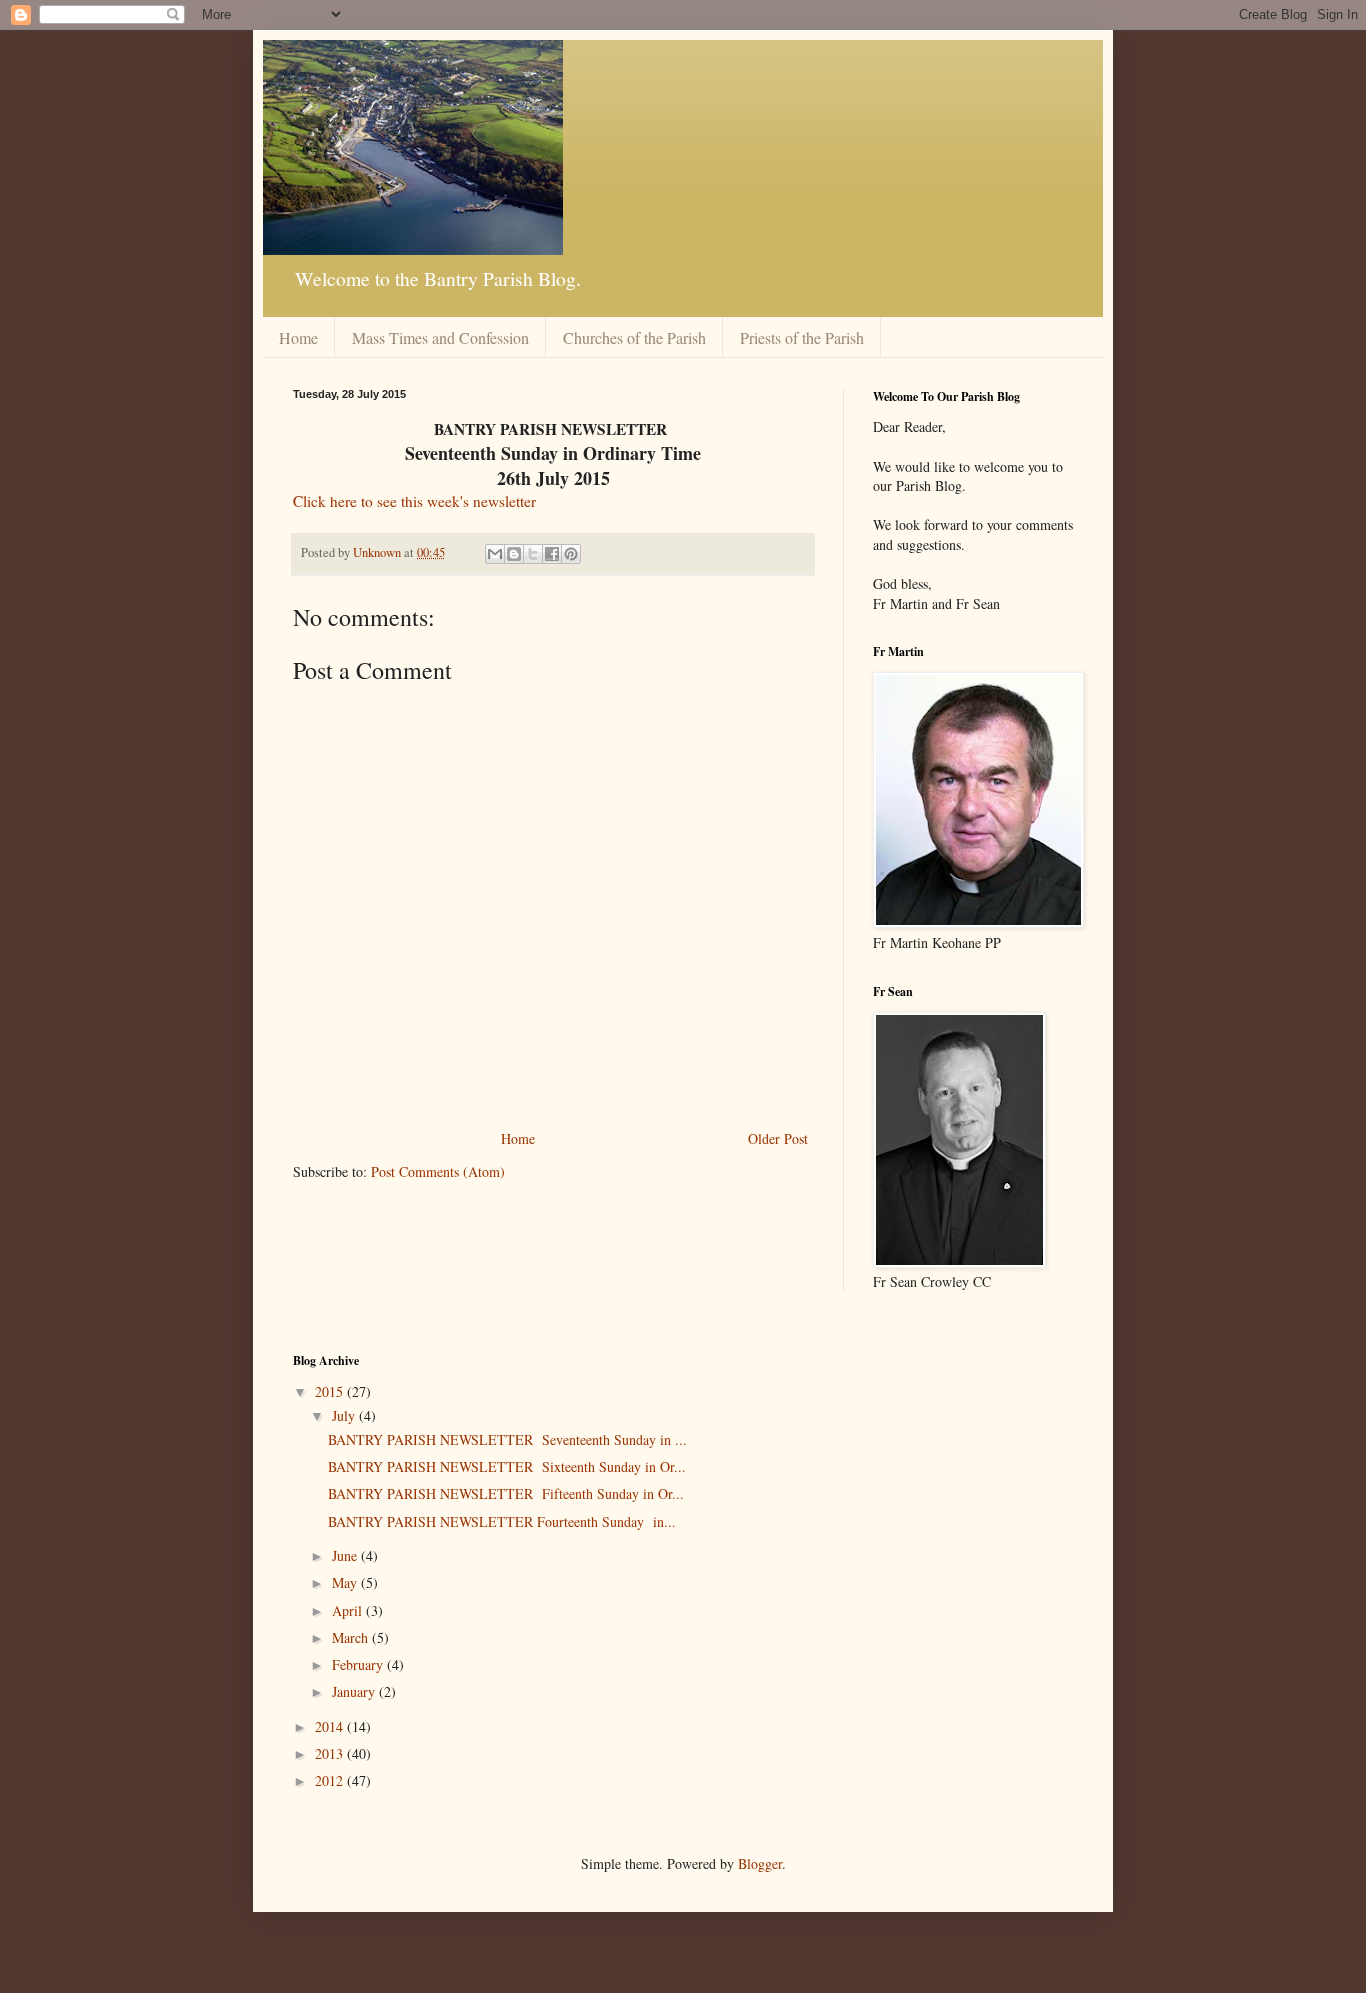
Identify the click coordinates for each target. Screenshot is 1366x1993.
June (346, 1555)
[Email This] (495, 554)
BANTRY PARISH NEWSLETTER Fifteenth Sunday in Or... (506, 1493)
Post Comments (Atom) (438, 1171)
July (345, 1415)
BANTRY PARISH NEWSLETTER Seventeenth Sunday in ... (507, 1439)
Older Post (778, 1138)
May (346, 1582)
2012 (331, 1780)
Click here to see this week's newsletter (414, 501)
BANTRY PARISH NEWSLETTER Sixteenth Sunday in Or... (507, 1466)
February (359, 1664)
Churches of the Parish (634, 337)
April (349, 1610)
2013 (331, 1753)
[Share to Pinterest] (571, 554)
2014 (331, 1726)
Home (298, 337)
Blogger (760, 1863)
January (355, 1691)
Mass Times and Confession (440, 337)
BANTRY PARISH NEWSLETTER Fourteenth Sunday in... (502, 1521)
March (352, 1637)
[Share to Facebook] (552, 554)
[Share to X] (533, 554)
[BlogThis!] (514, 554)
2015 (331, 1391)
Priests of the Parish (802, 337)
